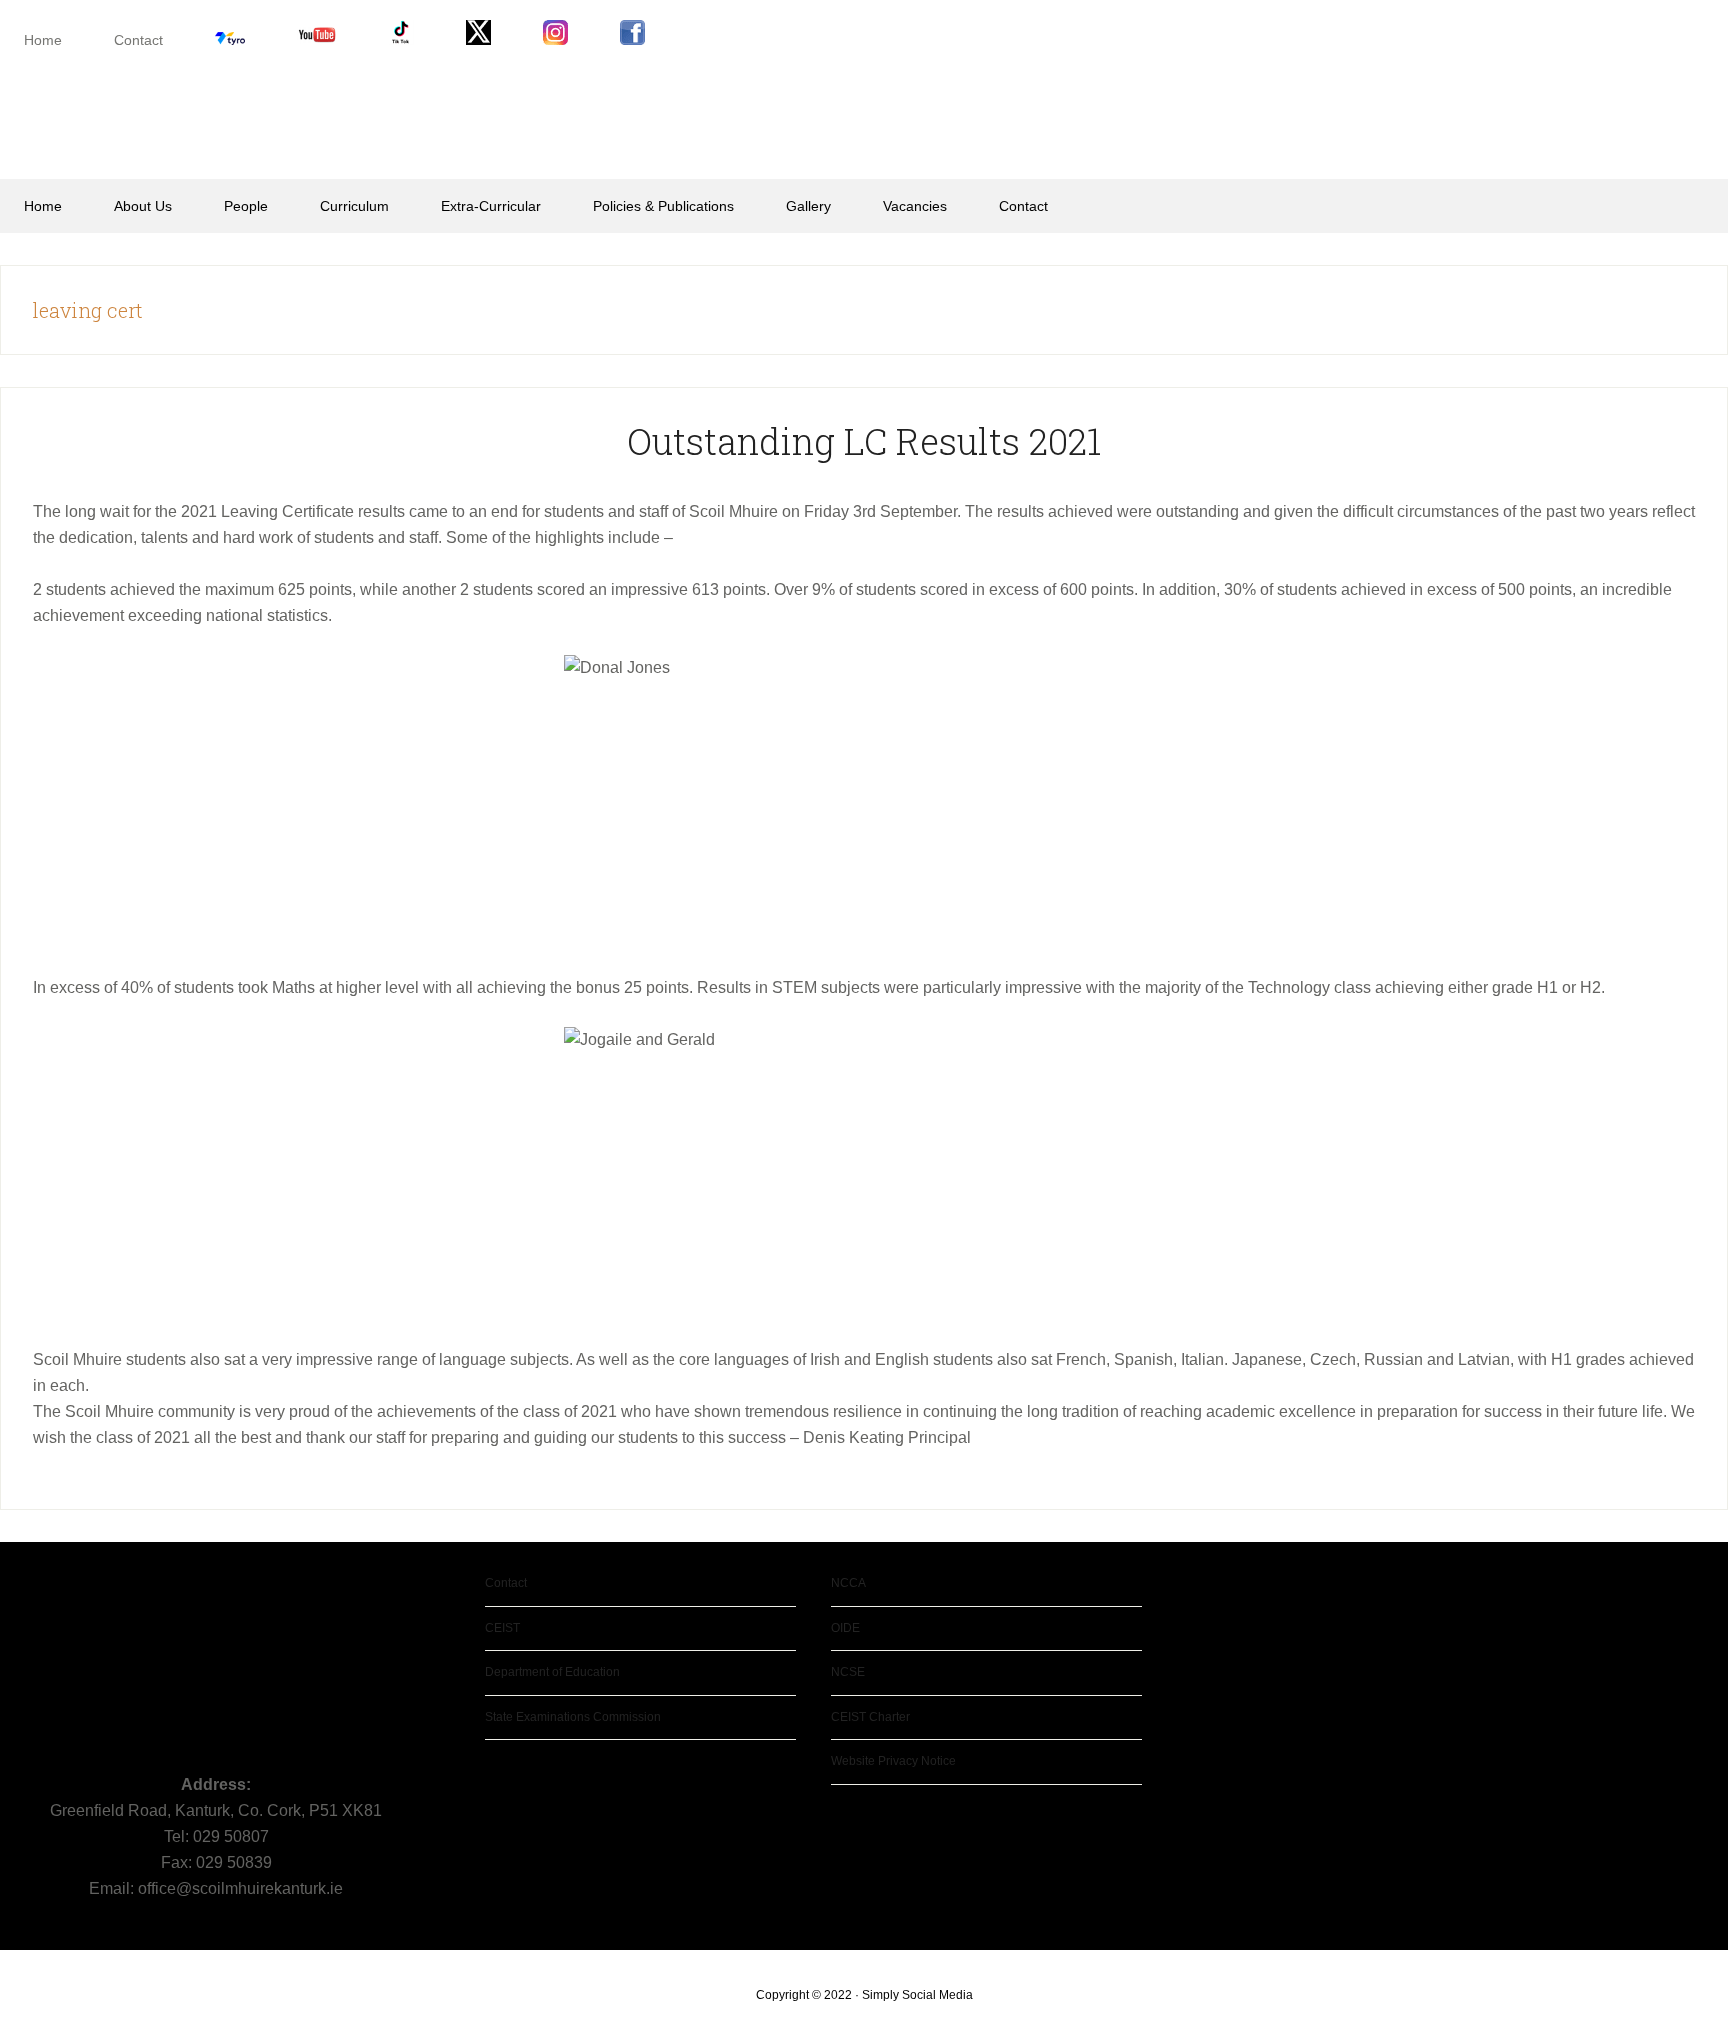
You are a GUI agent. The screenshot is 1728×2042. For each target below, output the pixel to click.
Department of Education (552, 1672)
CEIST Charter (870, 1717)
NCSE (848, 1672)
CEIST (502, 1628)
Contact (506, 1583)
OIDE (845, 1628)
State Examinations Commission (573, 1717)
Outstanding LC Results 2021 (864, 441)
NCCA (848, 1583)
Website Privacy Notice (893, 1761)
